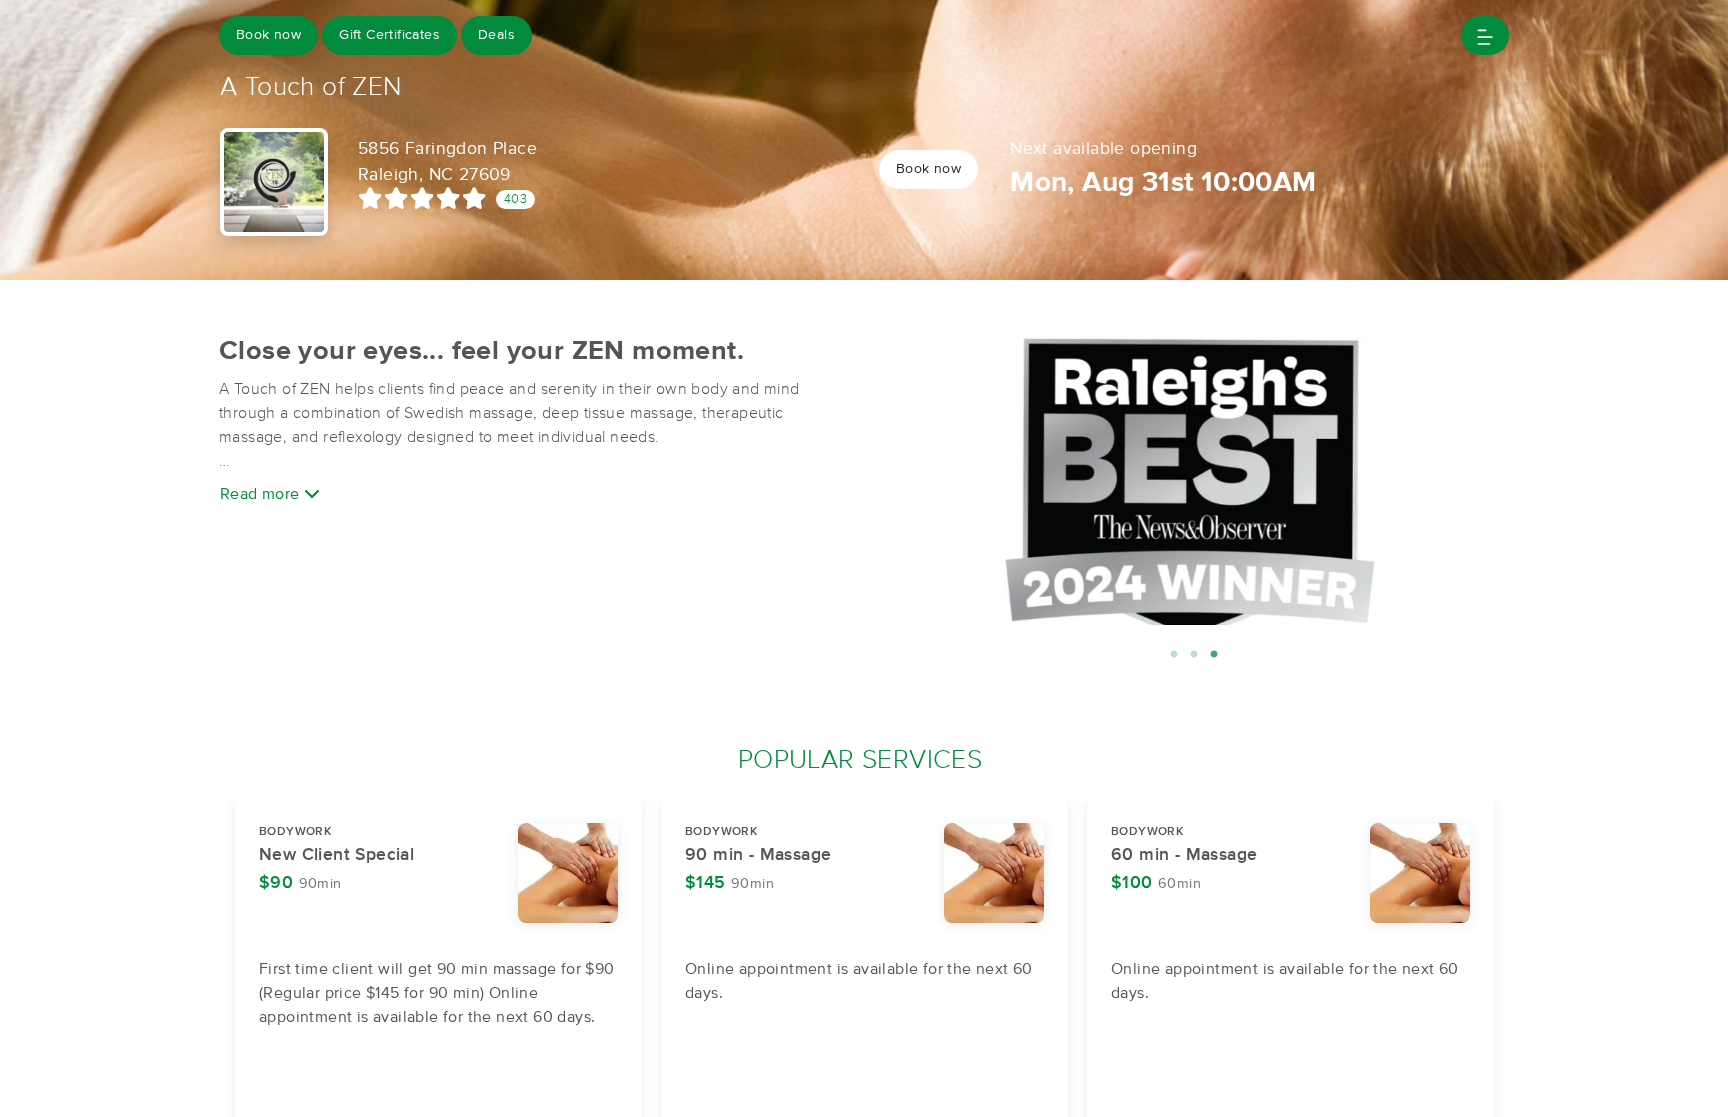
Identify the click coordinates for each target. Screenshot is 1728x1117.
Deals (496, 35)
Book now (268, 35)
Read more (262, 494)
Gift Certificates (389, 35)
